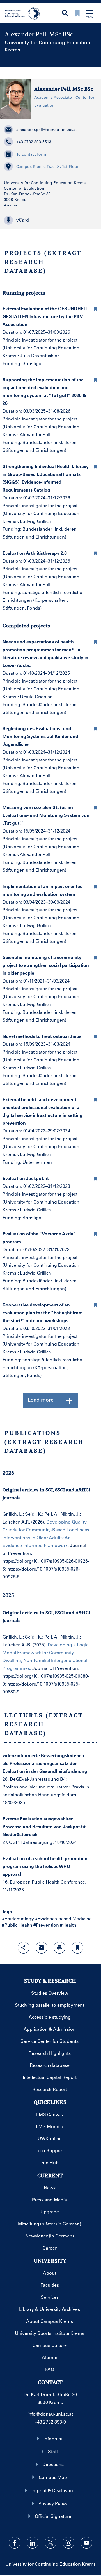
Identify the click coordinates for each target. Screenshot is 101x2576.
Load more (41, 1400)
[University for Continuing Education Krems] (23, 13)
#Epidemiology (18, 1918)
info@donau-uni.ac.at (50, 2414)
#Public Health (17, 1925)
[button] (51, 220)
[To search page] (65, 14)
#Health (68, 1925)
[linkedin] (33, 2543)
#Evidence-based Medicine (63, 1918)
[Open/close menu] (90, 14)
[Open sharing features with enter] (24, 1948)
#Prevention (46, 1925)
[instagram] (68, 2543)
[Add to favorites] (77, 1948)
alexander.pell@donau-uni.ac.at (47, 130)
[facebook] (15, 2543)
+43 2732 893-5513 (34, 142)
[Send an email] (42, 1948)
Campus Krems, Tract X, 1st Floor (47, 166)
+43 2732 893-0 (50, 2422)
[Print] (59, 1948)
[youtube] (86, 2543)
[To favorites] (77, 14)
